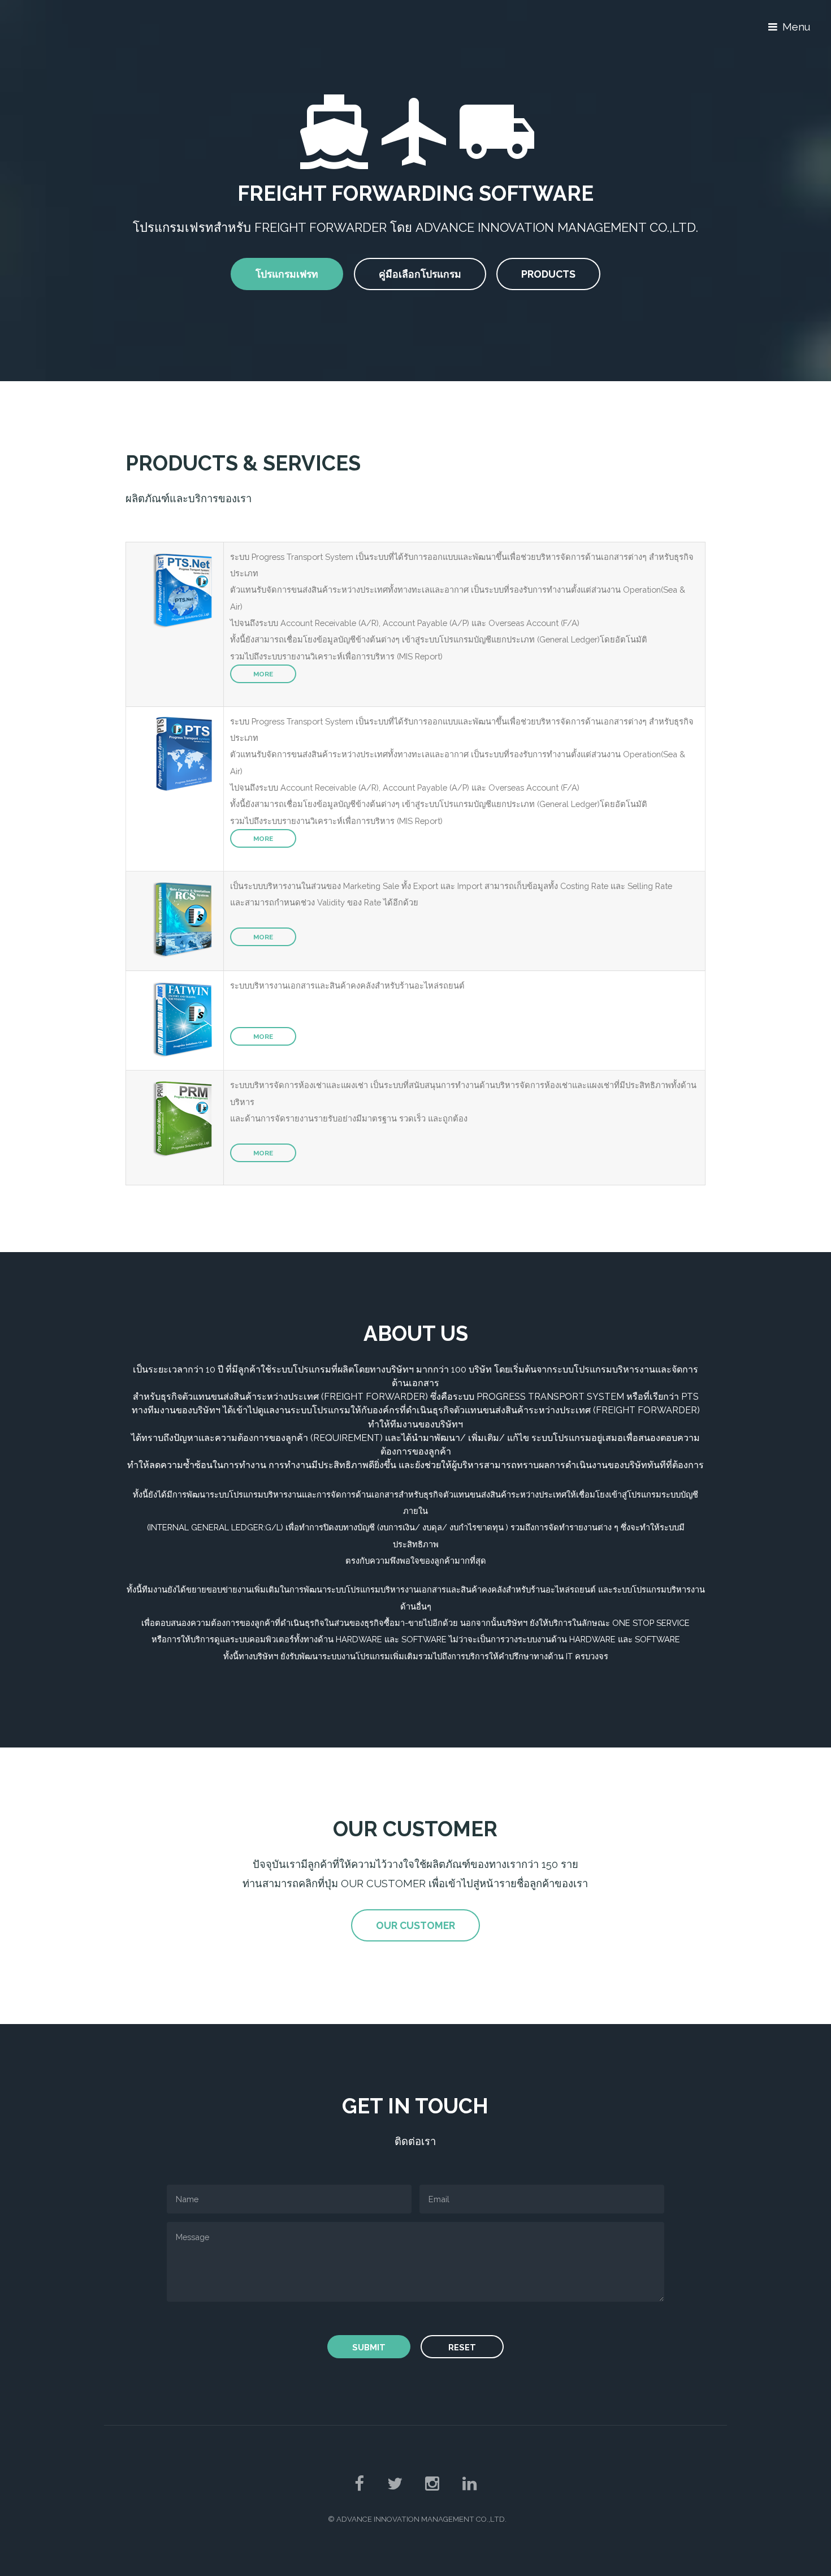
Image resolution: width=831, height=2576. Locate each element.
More (263, 674)
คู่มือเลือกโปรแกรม (420, 274)
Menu (796, 27)
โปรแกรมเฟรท (287, 274)
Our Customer (415, 1925)
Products (548, 274)
